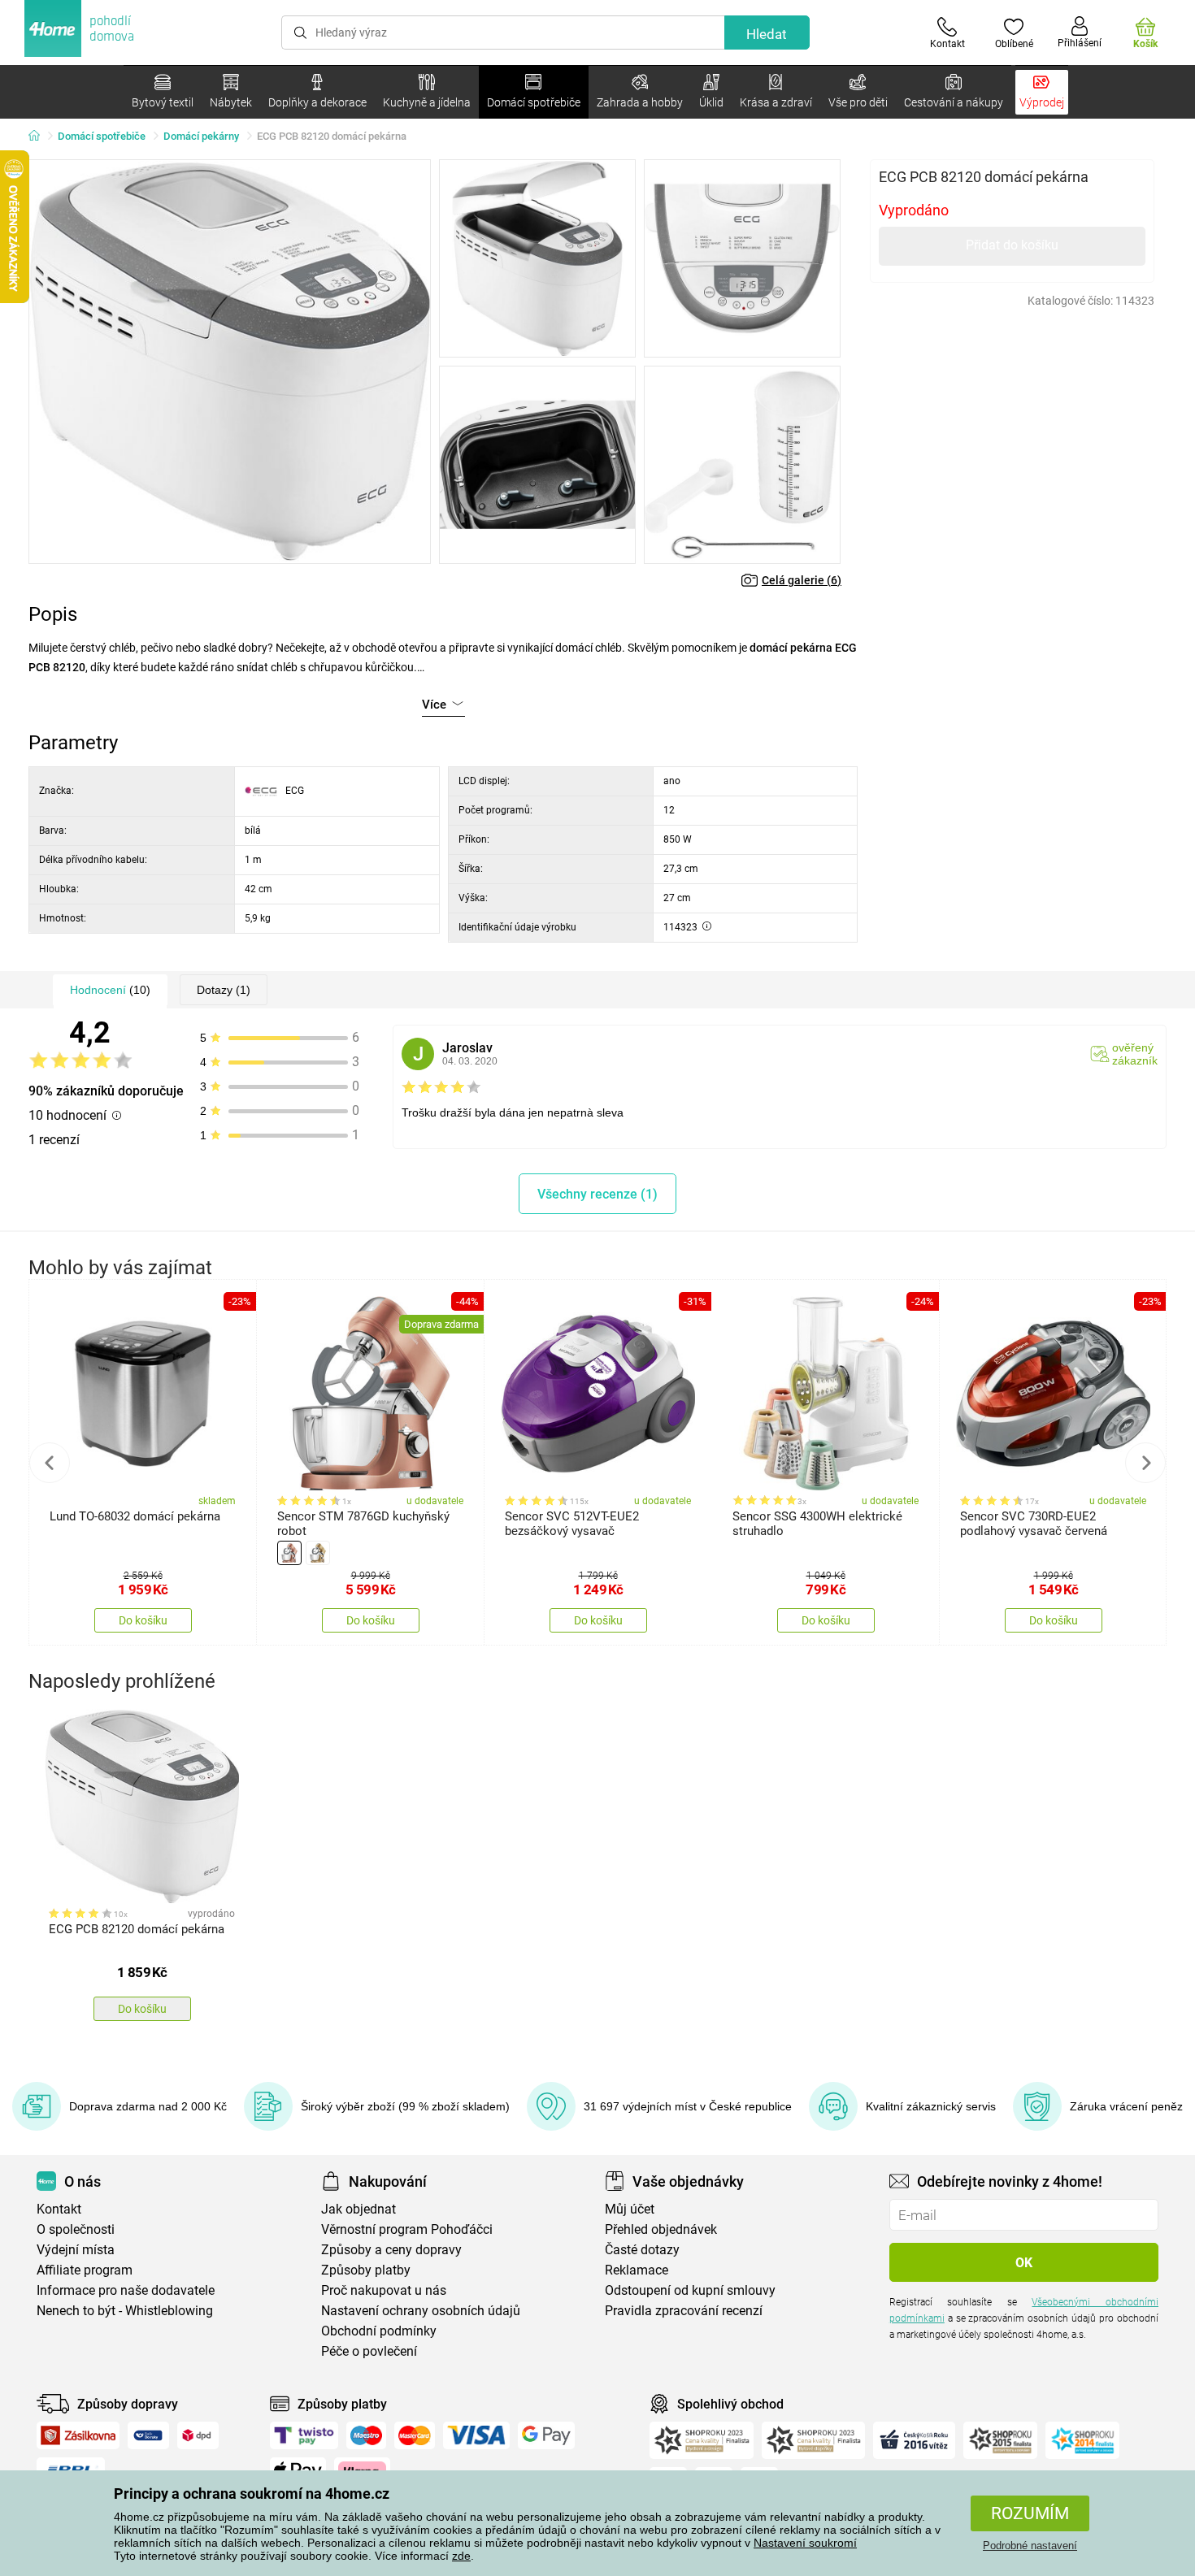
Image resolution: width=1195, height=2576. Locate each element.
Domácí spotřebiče (102, 136)
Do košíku (143, 1620)
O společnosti (76, 2229)
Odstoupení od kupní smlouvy (690, 2290)
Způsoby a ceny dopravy (391, 2250)
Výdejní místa (76, 2250)
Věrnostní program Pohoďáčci (407, 2229)
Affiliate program (85, 2270)
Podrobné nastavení (1030, 2546)
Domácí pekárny (201, 136)
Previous (50, 1463)
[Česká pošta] (148, 2435)
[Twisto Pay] (304, 2435)
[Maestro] (366, 2435)
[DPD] (198, 2435)
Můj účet (630, 2209)
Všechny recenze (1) (597, 1194)
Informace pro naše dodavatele (126, 2290)
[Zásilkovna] (78, 2435)
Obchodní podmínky (379, 2331)
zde (461, 2556)
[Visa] (476, 2435)
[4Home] (40, 137)
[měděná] (289, 1553)
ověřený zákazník (1135, 1054)
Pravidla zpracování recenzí (684, 2311)
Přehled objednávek (661, 2229)
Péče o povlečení (369, 2351)
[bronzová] (318, 1553)
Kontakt (59, 2209)
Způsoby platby (366, 2270)
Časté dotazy (642, 2250)
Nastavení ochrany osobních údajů (421, 2311)
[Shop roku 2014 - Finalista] (1082, 2440)
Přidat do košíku (1012, 245)
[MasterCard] (415, 2435)
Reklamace (637, 2270)
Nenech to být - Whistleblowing (125, 2311)
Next (1145, 1463)
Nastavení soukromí (805, 2543)
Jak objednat (358, 2209)
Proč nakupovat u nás (384, 2290)
